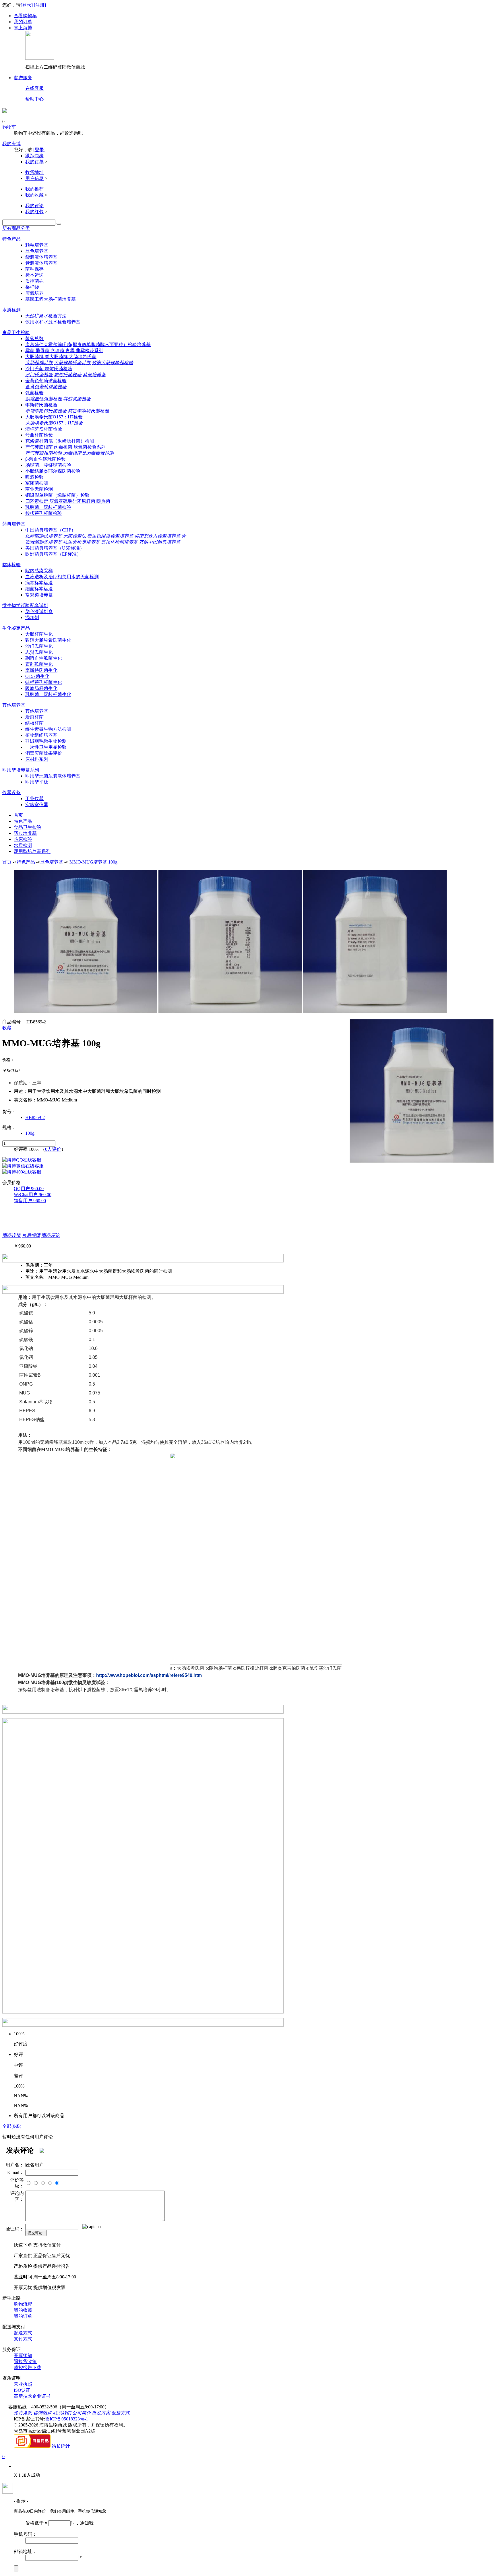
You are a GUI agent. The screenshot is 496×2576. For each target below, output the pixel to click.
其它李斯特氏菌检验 (88, 411)
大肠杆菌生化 (39, 634)
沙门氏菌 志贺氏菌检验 (49, 369)
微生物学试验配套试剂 (25, 605)
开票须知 (23, 2355)
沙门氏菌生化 (39, 646)
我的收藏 (34, 195)
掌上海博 (23, 28)
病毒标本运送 (39, 583)
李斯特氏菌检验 (41, 405)
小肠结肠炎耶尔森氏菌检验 (53, 471)
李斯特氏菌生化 (41, 670)
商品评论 (51, 1235)
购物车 (9, 127)
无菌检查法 (75, 536)
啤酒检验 (34, 477)
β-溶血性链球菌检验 (45, 459)
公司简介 (82, 2413)
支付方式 (23, 2339)
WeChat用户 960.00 (33, 1195)
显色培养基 (37, 251)
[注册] (40, 5)
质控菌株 (34, 281)
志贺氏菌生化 (39, 652)
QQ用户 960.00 (29, 1189)
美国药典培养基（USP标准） (55, 548)
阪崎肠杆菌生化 (41, 688)
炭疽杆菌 (34, 717)
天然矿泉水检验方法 (46, 316)
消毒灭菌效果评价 (44, 753)
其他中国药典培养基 (160, 542)
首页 (18, 815)
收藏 (7, 1028)
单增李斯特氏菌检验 (46, 411)
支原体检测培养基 (119, 542)
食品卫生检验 (16, 332)
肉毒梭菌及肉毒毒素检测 (88, 453)
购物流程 (23, 2304)
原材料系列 (37, 759)
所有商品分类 (16, 228)
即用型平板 (37, 782)
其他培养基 (94, 375)
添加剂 (32, 617)
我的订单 (23, 22)
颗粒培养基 (37, 245)
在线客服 (34, 88)
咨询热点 (42, 2413)
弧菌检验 (34, 393)
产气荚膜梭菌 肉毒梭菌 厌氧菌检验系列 (65, 447)
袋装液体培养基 (41, 257)
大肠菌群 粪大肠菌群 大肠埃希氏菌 (61, 357)
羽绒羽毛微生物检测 (46, 741)
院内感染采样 (39, 571)
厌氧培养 (34, 293)
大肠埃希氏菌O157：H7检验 (54, 417)
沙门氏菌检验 (39, 375)
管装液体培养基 (41, 263)
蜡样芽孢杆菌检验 (44, 429)
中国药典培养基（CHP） (51, 530)
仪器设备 (11, 793)
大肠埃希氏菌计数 (72, 363)
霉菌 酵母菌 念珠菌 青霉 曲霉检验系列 (64, 351)
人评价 (53, 1149)
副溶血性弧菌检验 (44, 399)
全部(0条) (12, 2126)
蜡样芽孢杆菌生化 (44, 682)
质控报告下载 (28, 2368)
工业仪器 (34, 799)
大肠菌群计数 (39, 363)
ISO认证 (22, 2390)
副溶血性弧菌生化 (44, 658)
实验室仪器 (37, 805)
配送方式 (23, 2333)
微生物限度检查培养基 (110, 536)
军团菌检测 (37, 483)
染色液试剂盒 (39, 611)
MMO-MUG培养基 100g (93, 862)
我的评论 (34, 206)
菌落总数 (34, 339)
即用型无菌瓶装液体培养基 (53, 776)
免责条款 (23, 2413)
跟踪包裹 (34, 156)
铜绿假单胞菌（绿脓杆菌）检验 (57, 495)
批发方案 (101, 2413)
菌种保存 (34, 269)
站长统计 (61, 2446)
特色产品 (11, 239)
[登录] (27, 5)
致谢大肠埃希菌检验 (113, 363)
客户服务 (23, 78)
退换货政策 (25, 2361)
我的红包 (34, 212)
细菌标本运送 (39, 589)
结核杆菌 (34, 723)
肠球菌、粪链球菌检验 (48, 465)
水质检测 (11, 310)
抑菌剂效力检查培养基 (157, 536)
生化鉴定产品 (16, 628)
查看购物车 (25, 16)
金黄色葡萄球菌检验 (46, 381)
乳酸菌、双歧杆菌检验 (48, 507)
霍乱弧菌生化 (39, 664)
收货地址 (34, 172)
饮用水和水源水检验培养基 (53, 322)
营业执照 (23, 2384)
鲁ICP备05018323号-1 (67, 2419)
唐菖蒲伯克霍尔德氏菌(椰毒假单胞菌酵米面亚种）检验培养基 (88, 345)
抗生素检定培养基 (82, 542)
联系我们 (62, 2413)
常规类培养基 (39, 595)
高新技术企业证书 (32, 2396)
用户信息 (34, 178)
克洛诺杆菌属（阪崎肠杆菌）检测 (60, 441)
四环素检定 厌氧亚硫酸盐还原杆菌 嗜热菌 (68, 501)
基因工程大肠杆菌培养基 (51, 299)
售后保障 (31, 1235)
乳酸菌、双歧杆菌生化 (48, 694)
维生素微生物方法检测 (48, 729)
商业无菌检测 (39, 489)
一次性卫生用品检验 (46, 747)
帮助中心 (34, 99)
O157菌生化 (37, 676)
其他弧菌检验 (77, 399)
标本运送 (34, 275)
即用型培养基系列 (21, 770)
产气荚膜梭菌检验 (44, 453)
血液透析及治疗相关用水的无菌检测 (62, 577)
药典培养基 (14, 524)
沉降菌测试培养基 (44, 536)
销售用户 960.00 (30, 1201)
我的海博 (11, 144)
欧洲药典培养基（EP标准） (53, 554)
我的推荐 (34, 189)
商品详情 (11, 1235)
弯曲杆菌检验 (39, 435)
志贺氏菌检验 (68, 375)
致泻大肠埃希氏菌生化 (48, 640)
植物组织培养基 (41, 735)
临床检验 (11, 565)
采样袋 (32, 287)
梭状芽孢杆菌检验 (44, 513)
